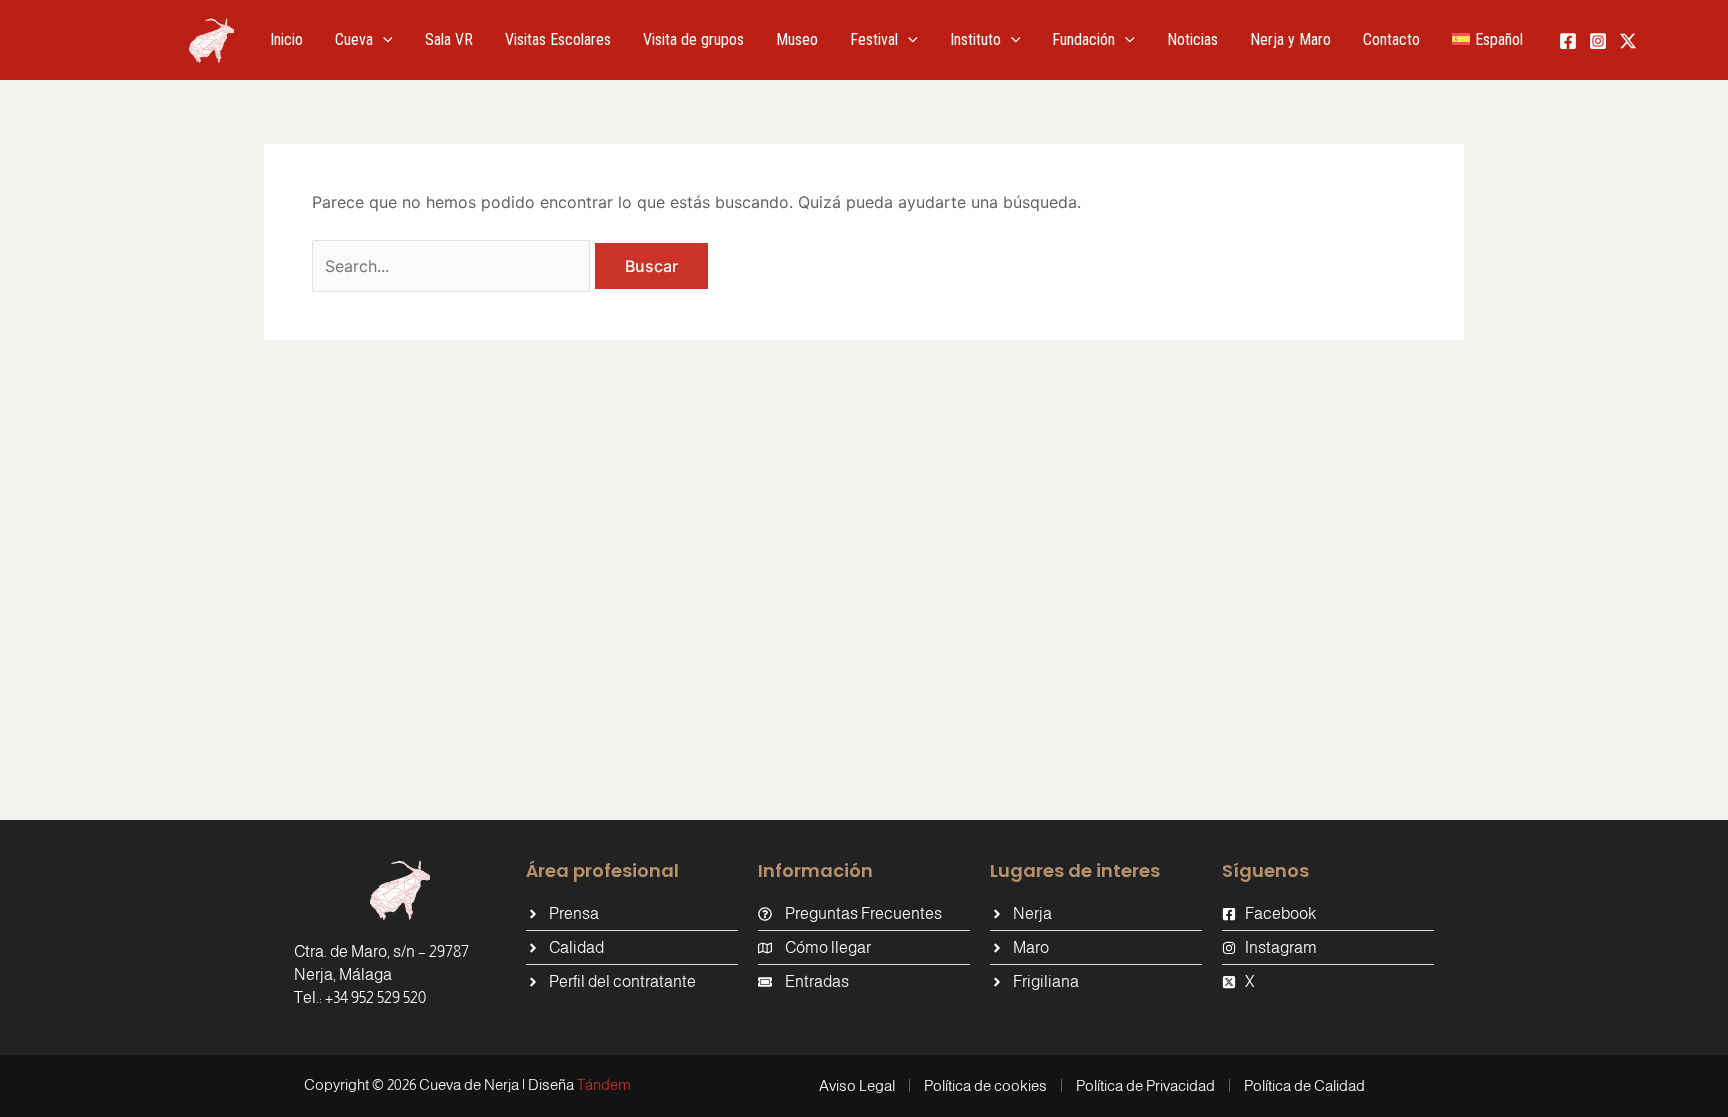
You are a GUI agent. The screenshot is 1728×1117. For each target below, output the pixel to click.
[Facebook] (1568, 41)
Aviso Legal (857, 1085)
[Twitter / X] (1628, 41)
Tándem (604, 1084)
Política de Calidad (1304, 1085)
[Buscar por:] (453, 266)
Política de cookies (985, 1085)
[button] (383, 40)
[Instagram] (1598, 41)
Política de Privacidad (1145, 1085)
